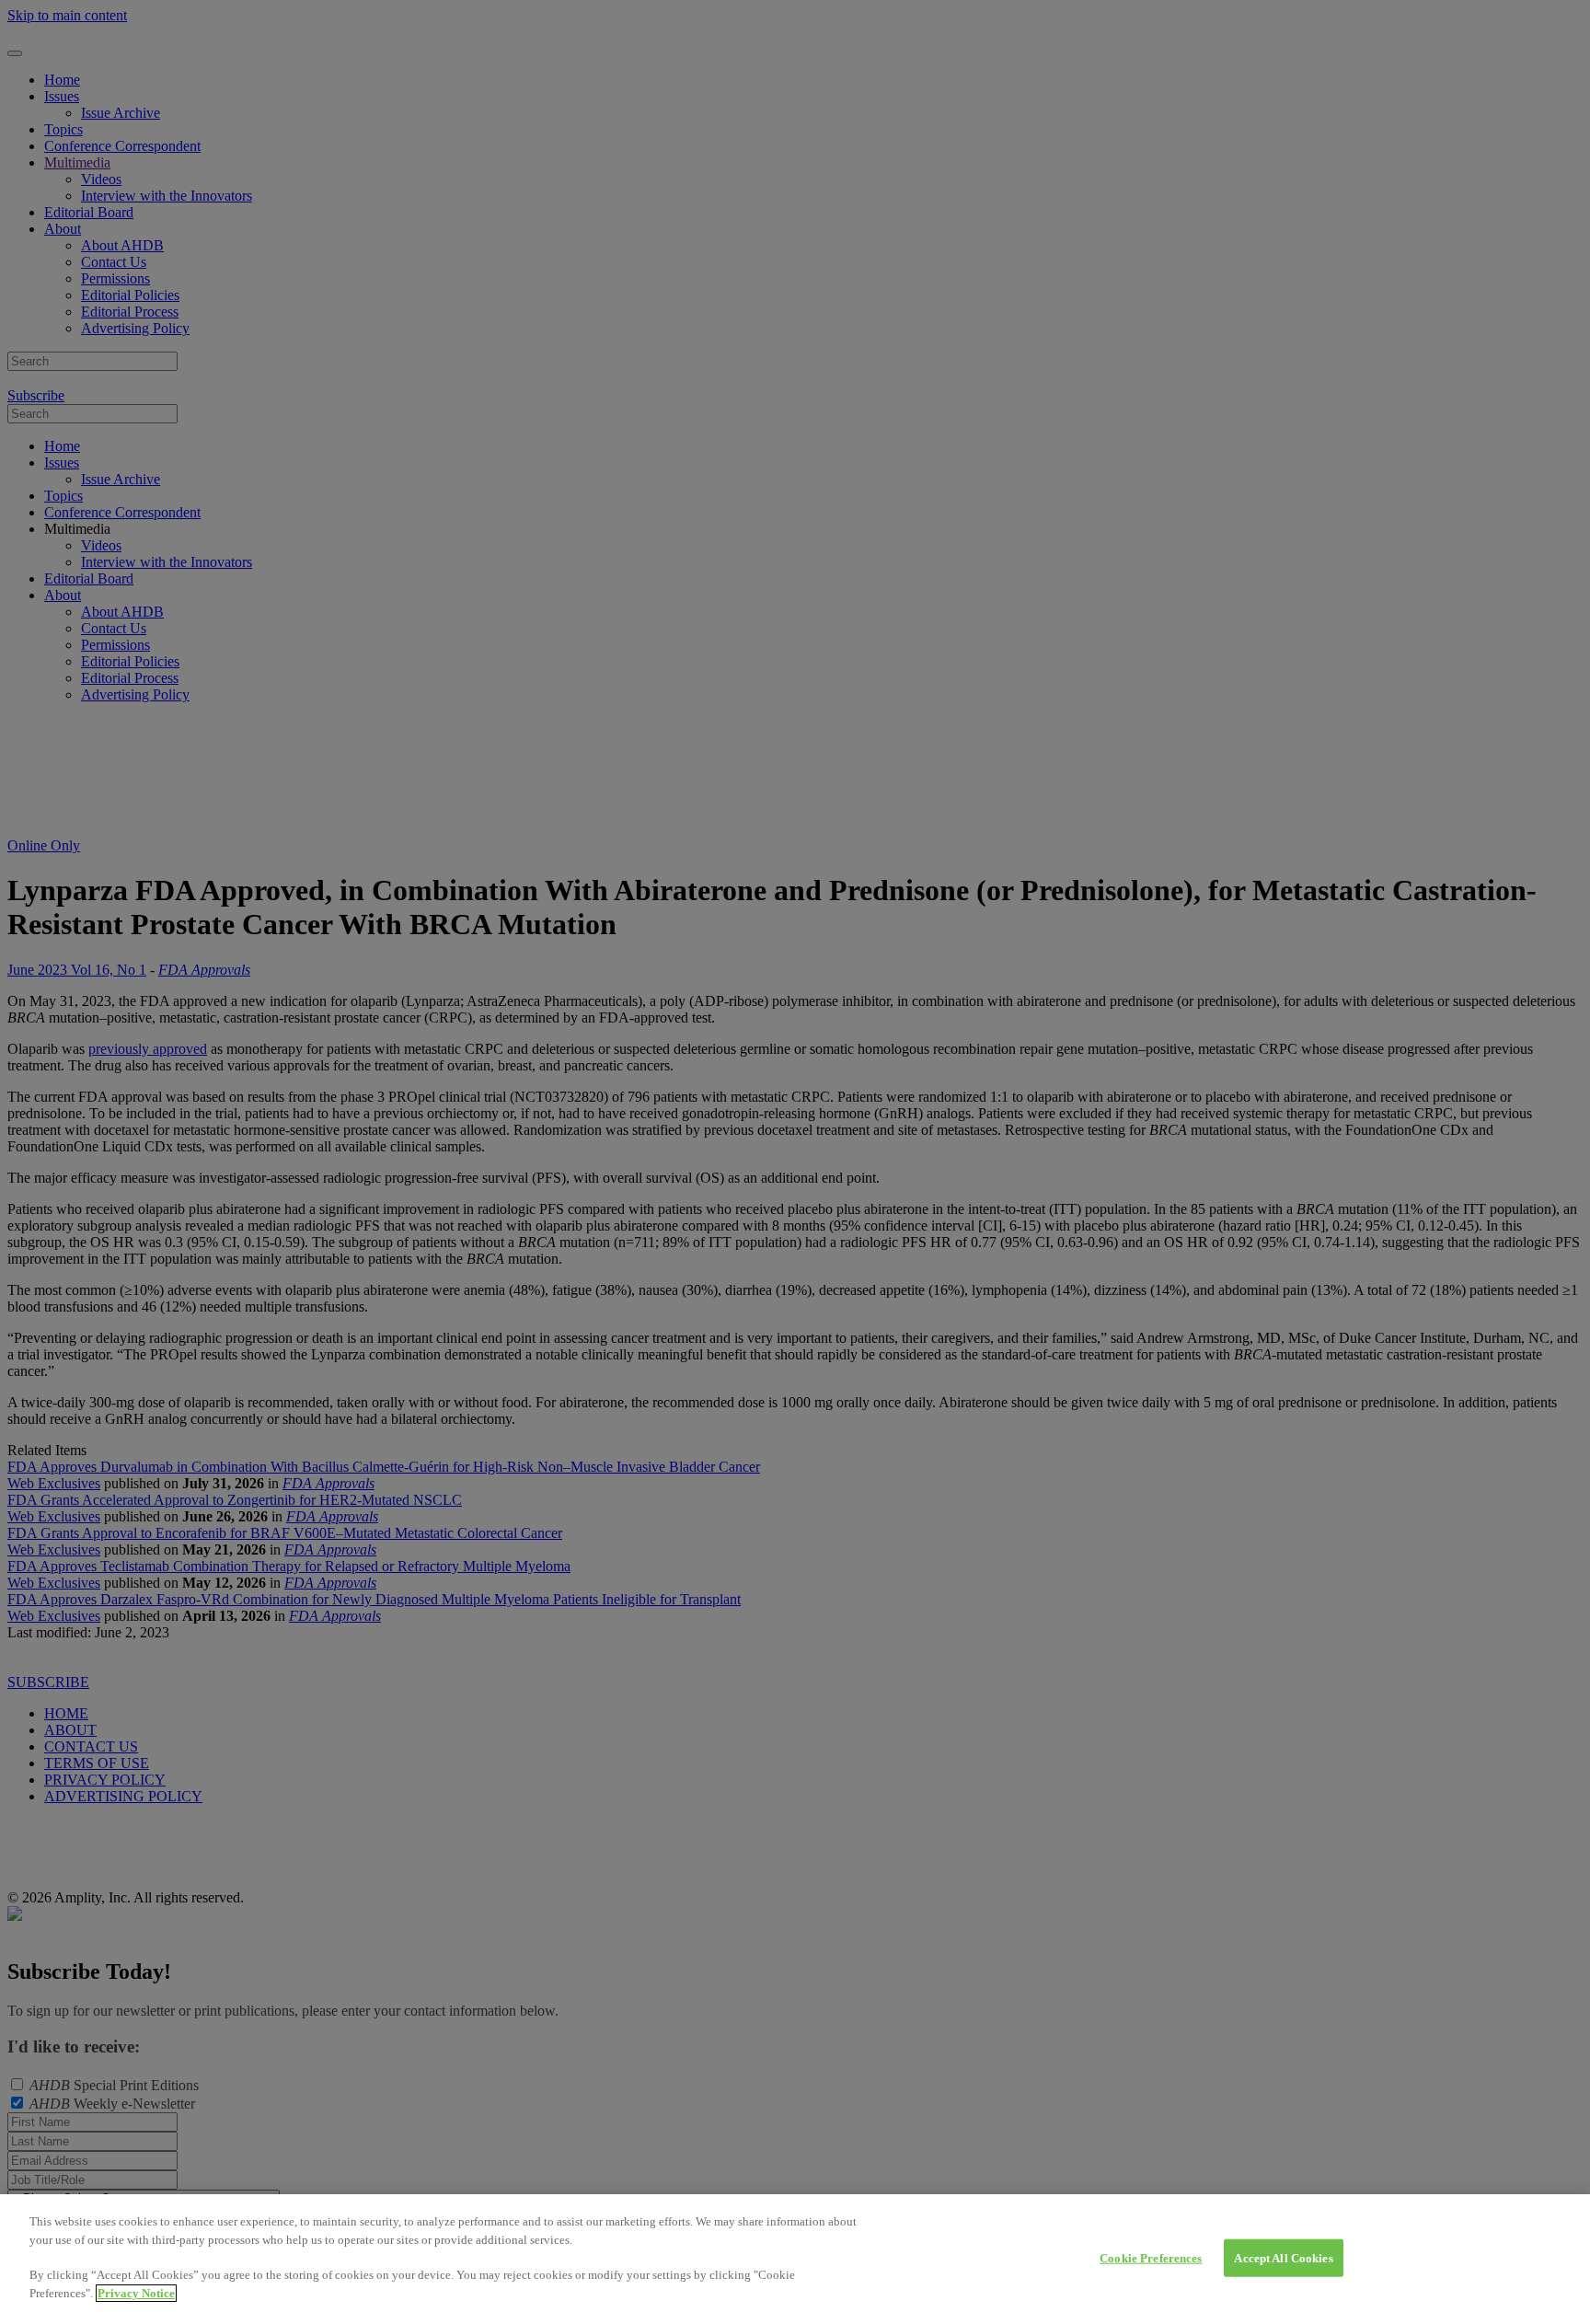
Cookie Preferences (1151, 2257)
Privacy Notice (136, 2293)
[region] (795, 2259)
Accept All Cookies (1283, 2257)
